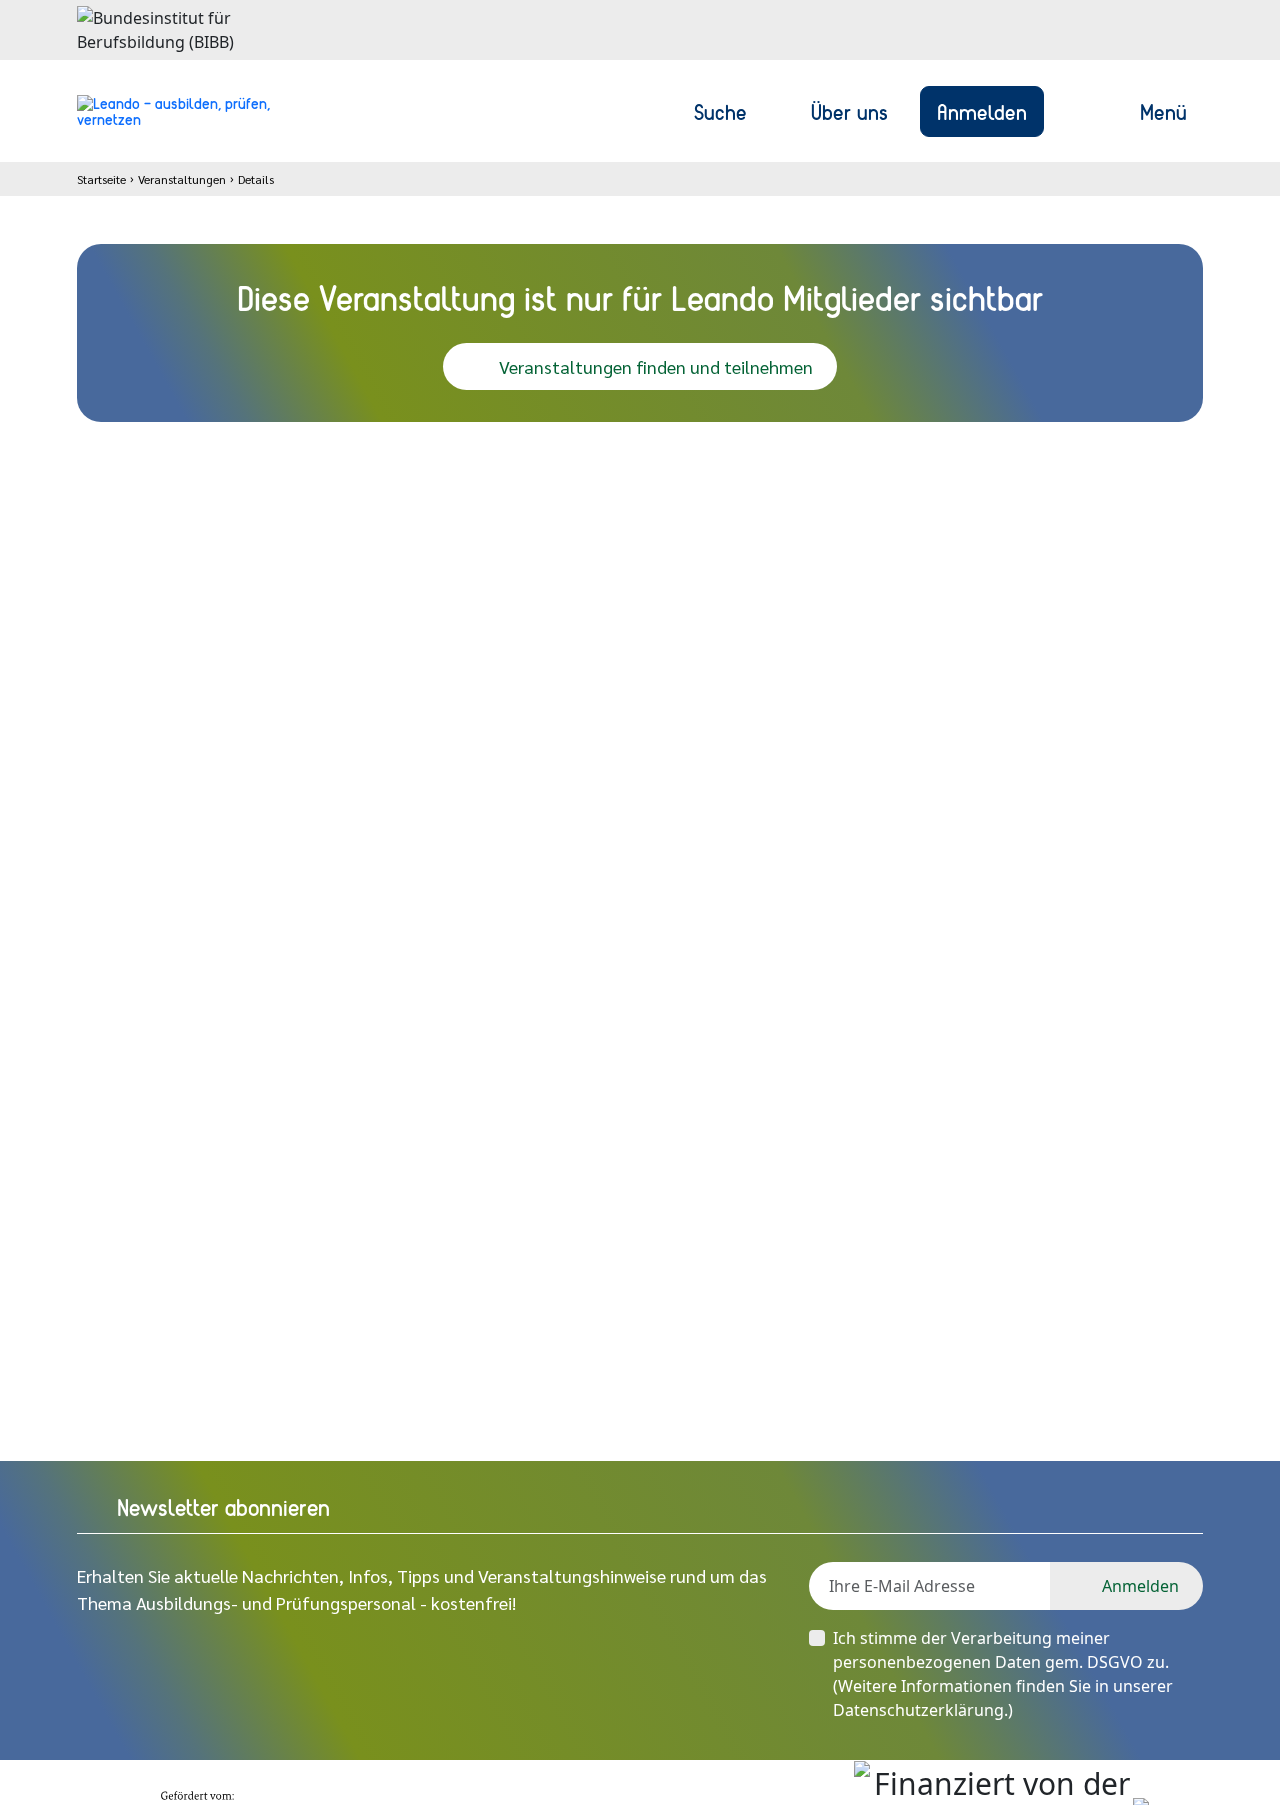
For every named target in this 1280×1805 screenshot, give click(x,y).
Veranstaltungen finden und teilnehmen (656, 366)
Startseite (101, 179)
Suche (720, 111)
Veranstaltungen (182, 179)
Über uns (849, 111)
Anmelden (982, 111)
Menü (1163, 111)
